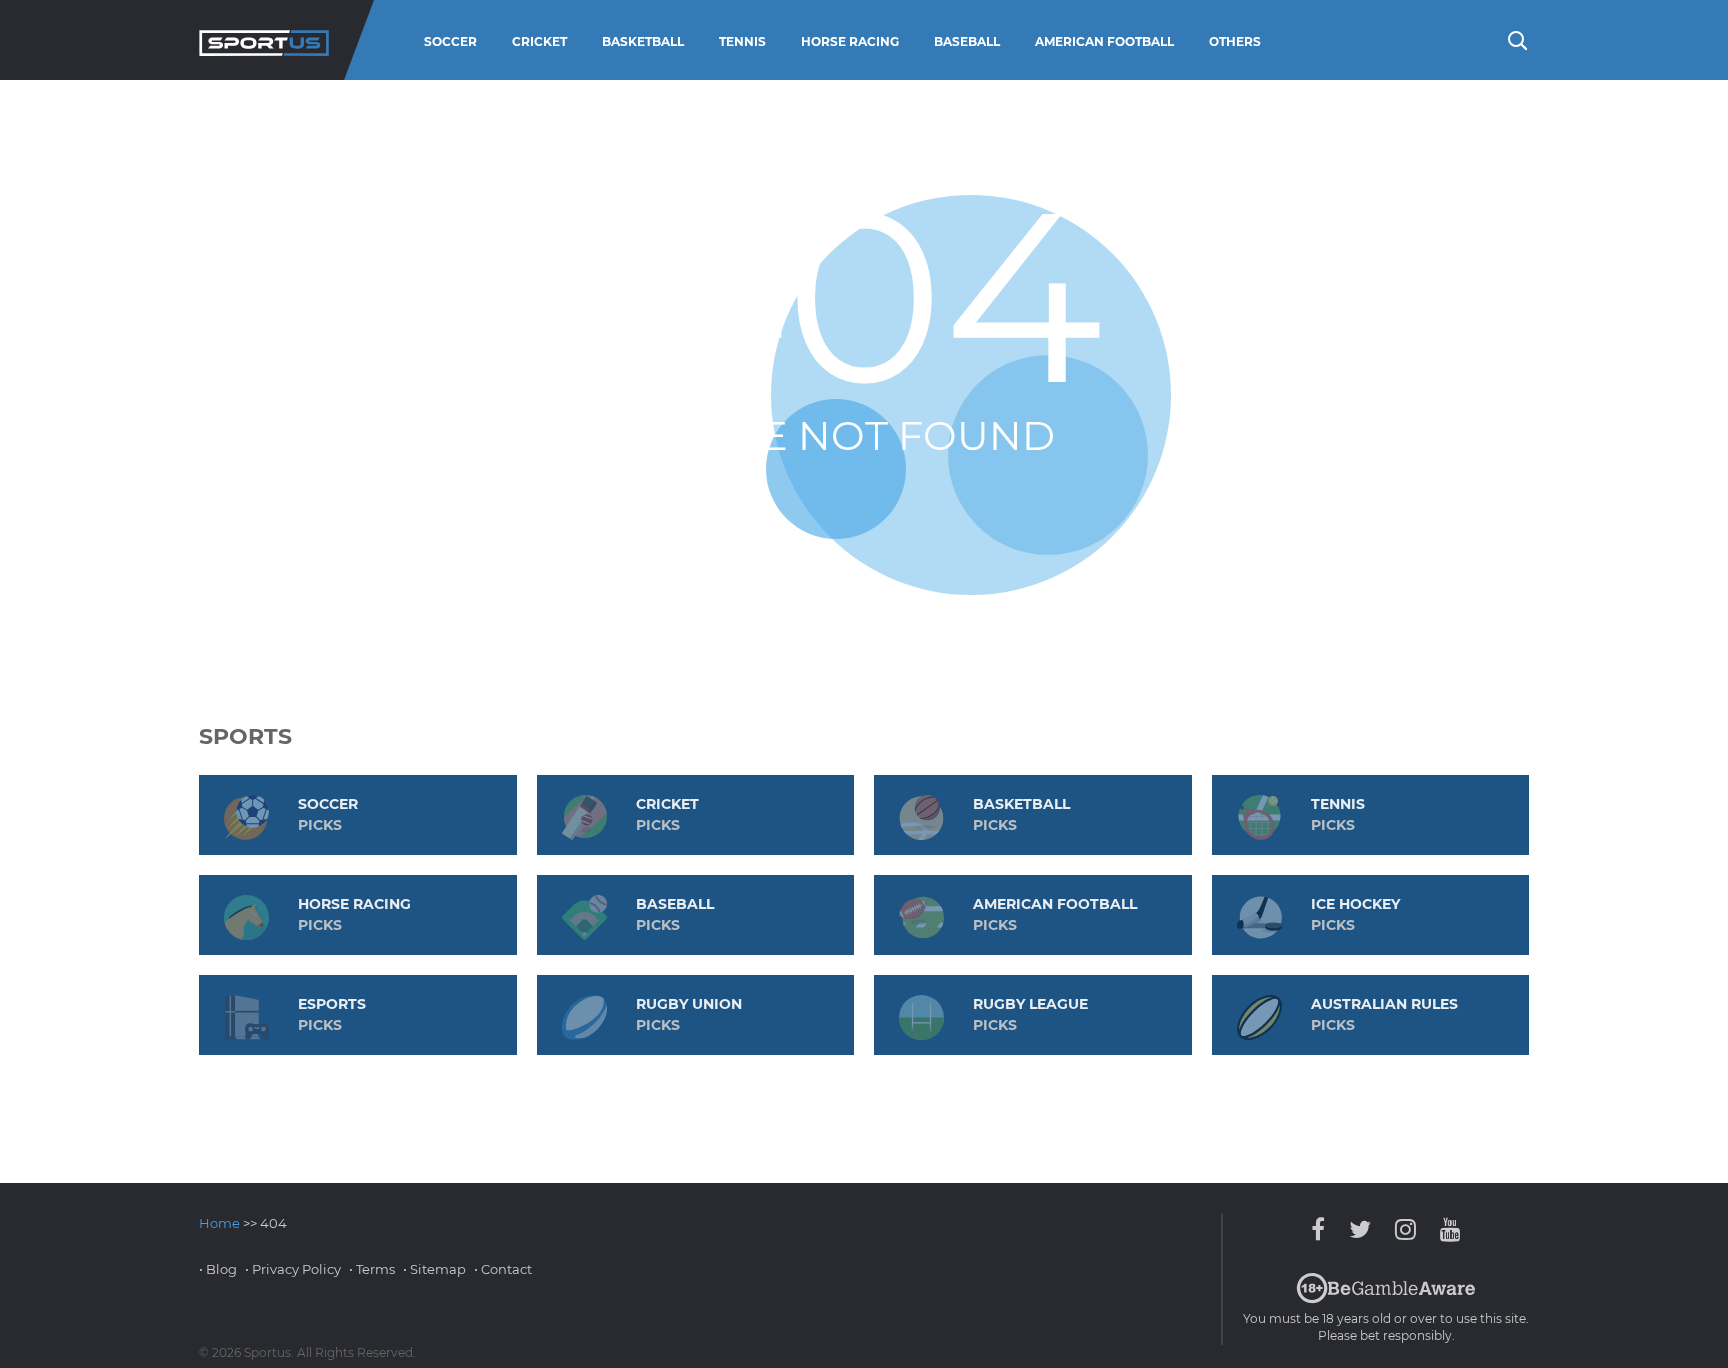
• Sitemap (434, 1269)
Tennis (742, 41)
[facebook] (1323, 1229)
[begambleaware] (1386, 1299)
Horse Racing (850, 41)
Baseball (967, 41)
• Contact (503, 1269)
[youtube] (1445, 1229)
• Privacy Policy (293, 1269)
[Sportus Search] (1516, 39)
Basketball (643, 41)
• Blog (218, 1269)
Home (219, 1223)
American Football (1104, 41)
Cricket (539, 41)
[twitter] (1360, 1229)
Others (1235, 41)
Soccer (450, 41)
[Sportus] (264, 40)
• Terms (372, 1269)
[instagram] (1405, 1229)
